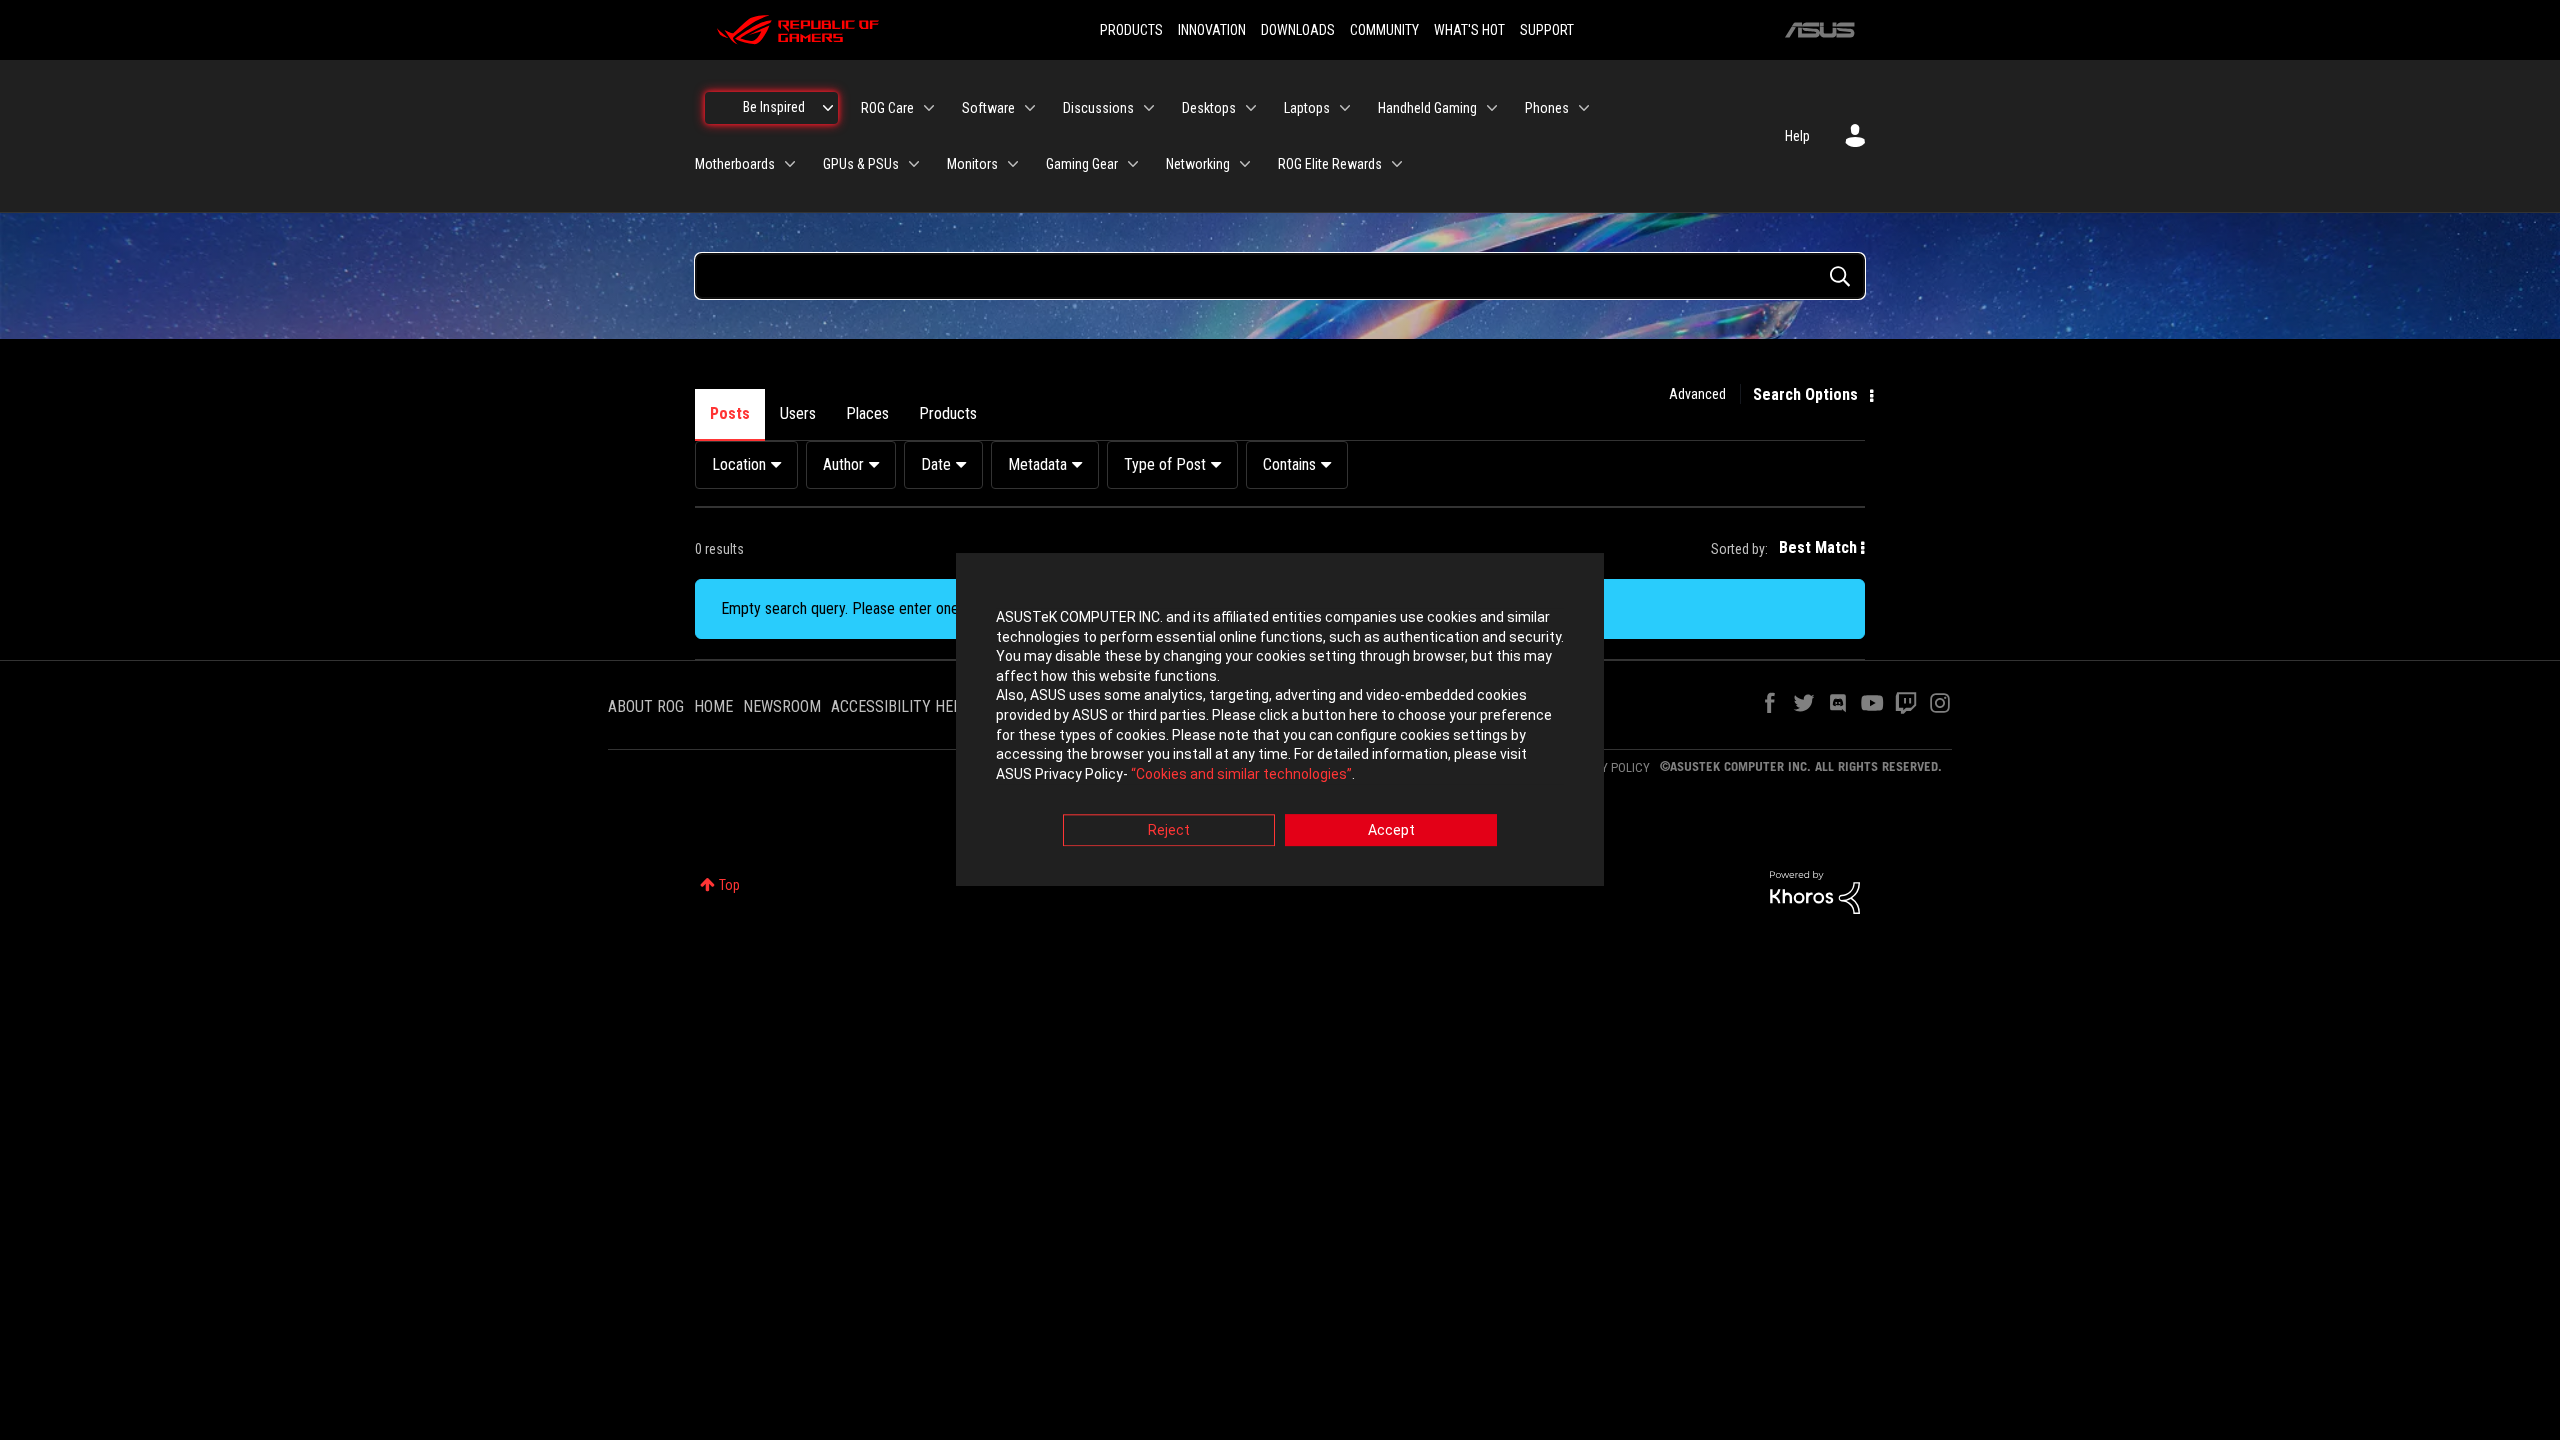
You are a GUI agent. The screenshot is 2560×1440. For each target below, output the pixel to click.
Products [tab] (948, 413)
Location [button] (739, 464)
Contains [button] (1289, 464)
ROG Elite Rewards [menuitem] (1330, 164)
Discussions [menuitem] (1098, 108)
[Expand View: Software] (1030, 108)
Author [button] (843, 464)
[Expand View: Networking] (1245, 164)
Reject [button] (1169, 831)
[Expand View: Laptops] (1345, 108)
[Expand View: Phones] (1584, 108)
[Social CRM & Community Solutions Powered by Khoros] (1815, 891)
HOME (713, 706)
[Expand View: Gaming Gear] (1133, 164)
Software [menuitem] (988, 108)
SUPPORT (1547, 30)
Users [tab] (798, 413)
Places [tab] (867, 413)
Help (1797, 136)
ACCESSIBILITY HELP (901, 706)
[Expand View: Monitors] (1013, 164)
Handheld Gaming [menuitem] (1427, 108)
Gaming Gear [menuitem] (1082, 164)
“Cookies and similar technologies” (1241, 774)
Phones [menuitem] (1547, 108)
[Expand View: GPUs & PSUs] (914, 164)
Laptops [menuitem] (1307, 108)
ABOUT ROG (646, 706)
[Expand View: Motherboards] (790, 164)
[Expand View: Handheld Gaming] (1492, 108)
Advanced (1697, 394)
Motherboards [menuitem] (735, 164)
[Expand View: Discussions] (1149, 108)
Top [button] (729, 885)
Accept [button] (1391, 831)
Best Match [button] (1818, 547)
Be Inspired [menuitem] (774, 107)
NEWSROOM (782, 706)
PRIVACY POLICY (1606, 767)
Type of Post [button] (1165, 464)
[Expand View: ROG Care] (929, 108)
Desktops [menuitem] (1209, 108)
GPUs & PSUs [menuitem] (861, 164)
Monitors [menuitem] (972, 164)
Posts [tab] (730, 413)
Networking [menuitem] (1198, 164)
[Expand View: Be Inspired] (828, 108)
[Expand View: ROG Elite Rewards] (1397, 164)
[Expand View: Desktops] (1251, 108)
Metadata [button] (1037, 464)
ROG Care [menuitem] (887, 108)
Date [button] (936, 464)
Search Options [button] (1805, 395)
